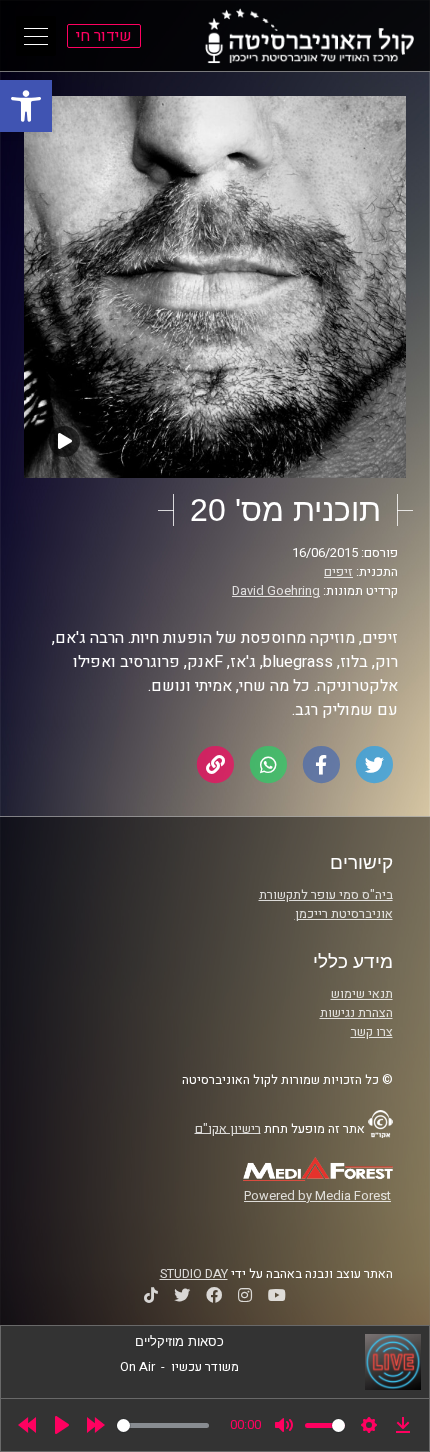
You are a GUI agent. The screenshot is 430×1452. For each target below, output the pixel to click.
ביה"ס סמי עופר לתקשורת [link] (326, 895)
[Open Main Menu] (36, 36)
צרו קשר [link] (372, 1032)
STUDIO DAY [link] (194, 1274)
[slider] (163, 1425)
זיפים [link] (338, 572)
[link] (26, 106)
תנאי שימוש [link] (362, 994)
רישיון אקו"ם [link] (228, 1128)
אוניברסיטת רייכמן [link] (344, 914)
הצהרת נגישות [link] (356, 1013)
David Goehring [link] (276, 591)
